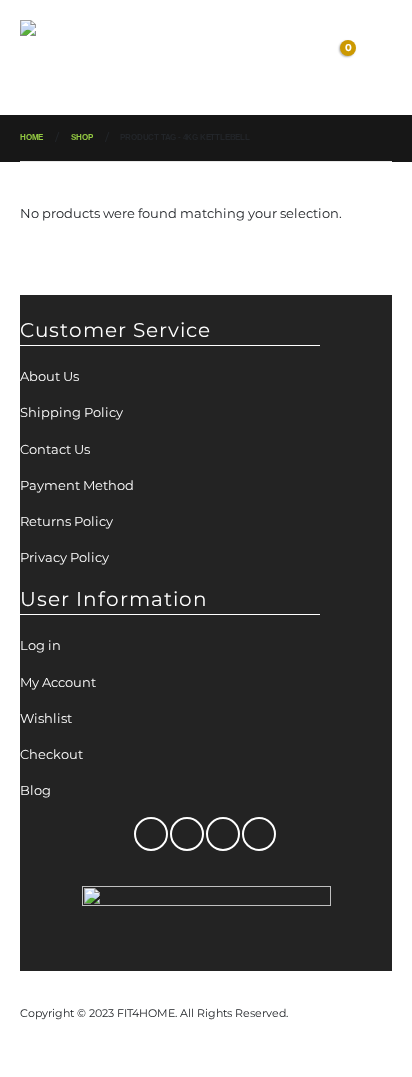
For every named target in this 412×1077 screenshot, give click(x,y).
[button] (151, 58)
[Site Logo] (70, 57)
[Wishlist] (294, 58)
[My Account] (257, 58)
